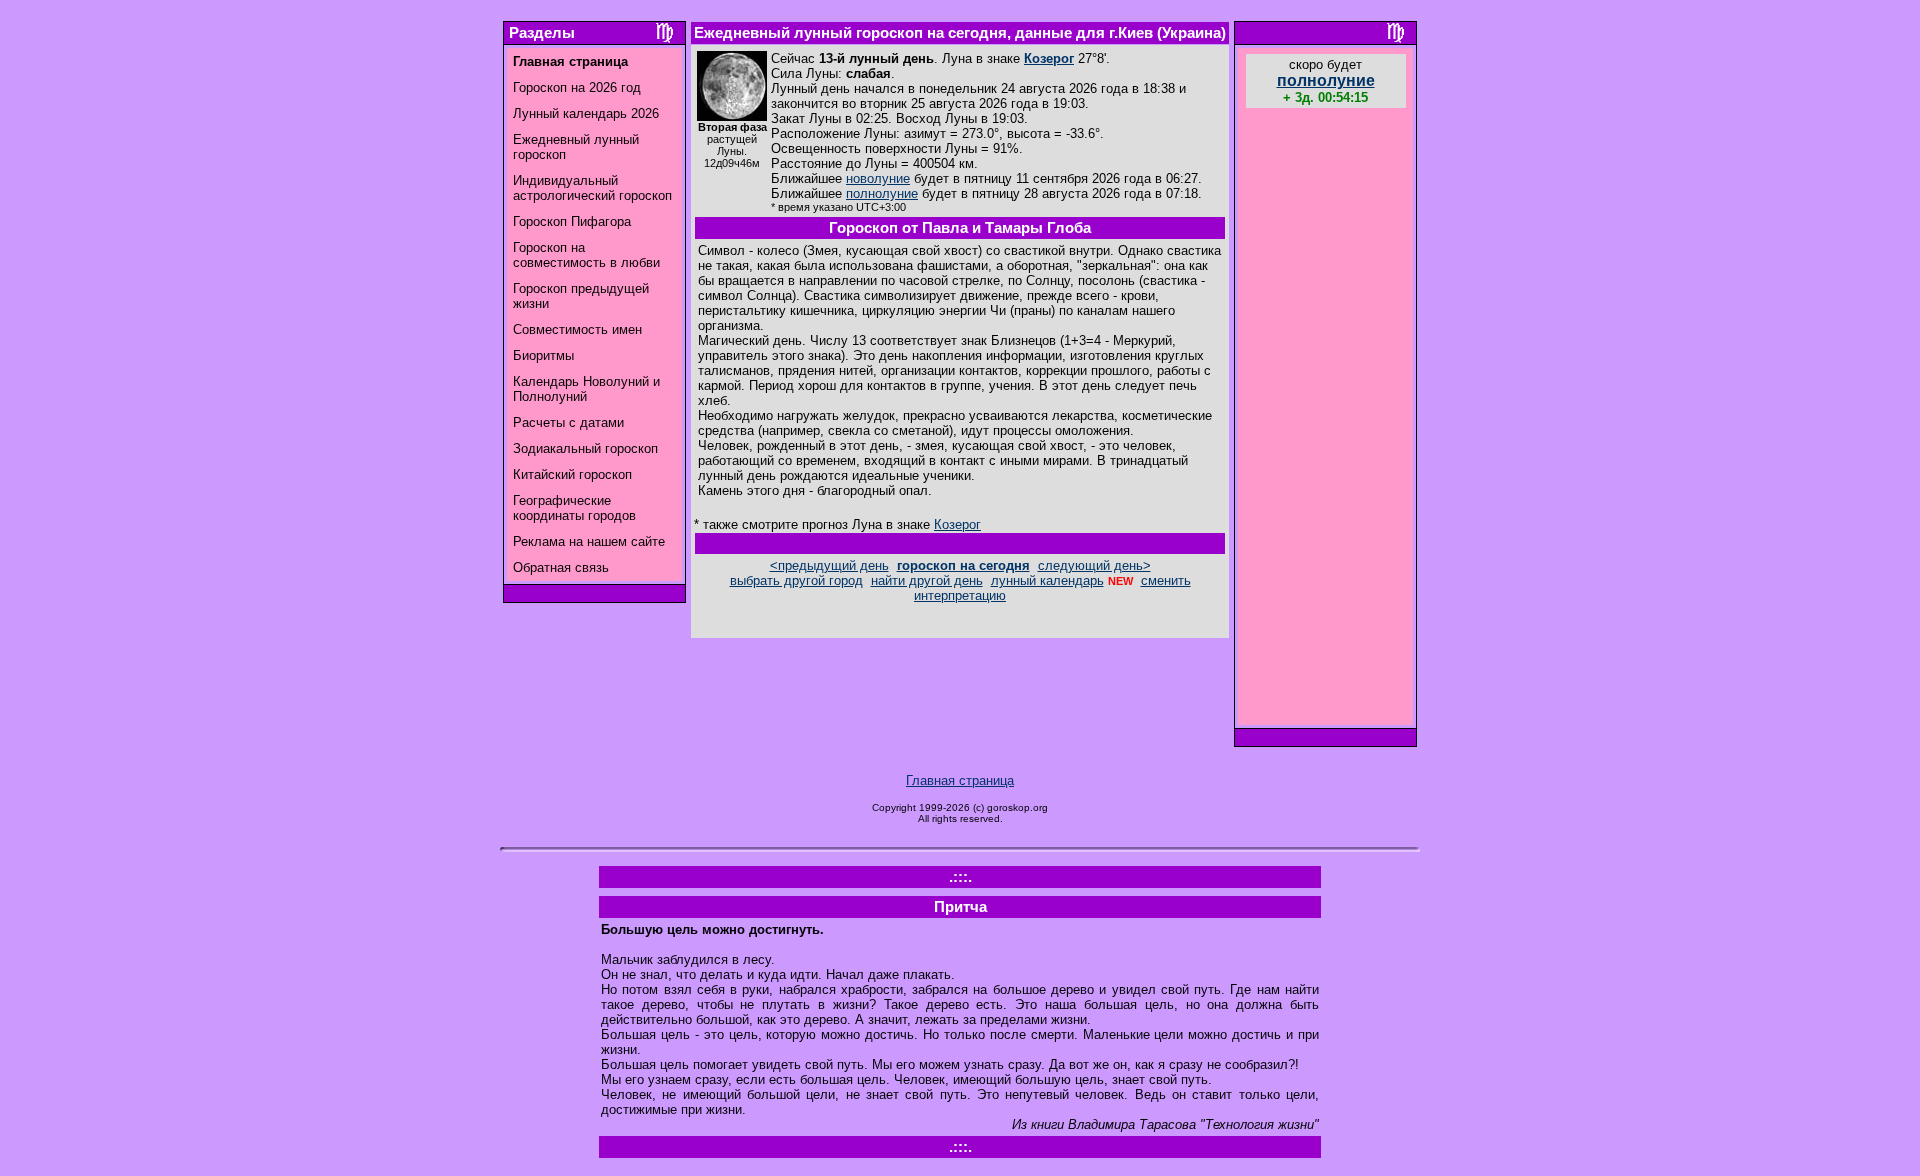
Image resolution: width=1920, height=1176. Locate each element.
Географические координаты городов (574, 508)
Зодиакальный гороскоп (585, 448)
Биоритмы (543, 355)
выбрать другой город (796, 580)
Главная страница (960, 780)
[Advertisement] (1326, 419)
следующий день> (1094, 565)
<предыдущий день (829, 565)
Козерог (1049, 58)
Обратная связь (561, 567)
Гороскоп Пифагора (572, 221)
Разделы (542, 33)
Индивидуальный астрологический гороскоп (592, 188)
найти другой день (927, 580)
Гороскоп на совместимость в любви (586, 255)
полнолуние (882, 193)
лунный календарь (1047, 580)
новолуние (878, 178)
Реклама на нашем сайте (589, 541)
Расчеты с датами (568, 422)
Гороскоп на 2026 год (577, 87)
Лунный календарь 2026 (586, 113)
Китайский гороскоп (572, 474)
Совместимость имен (577, 329)
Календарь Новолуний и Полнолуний (586, 389)
